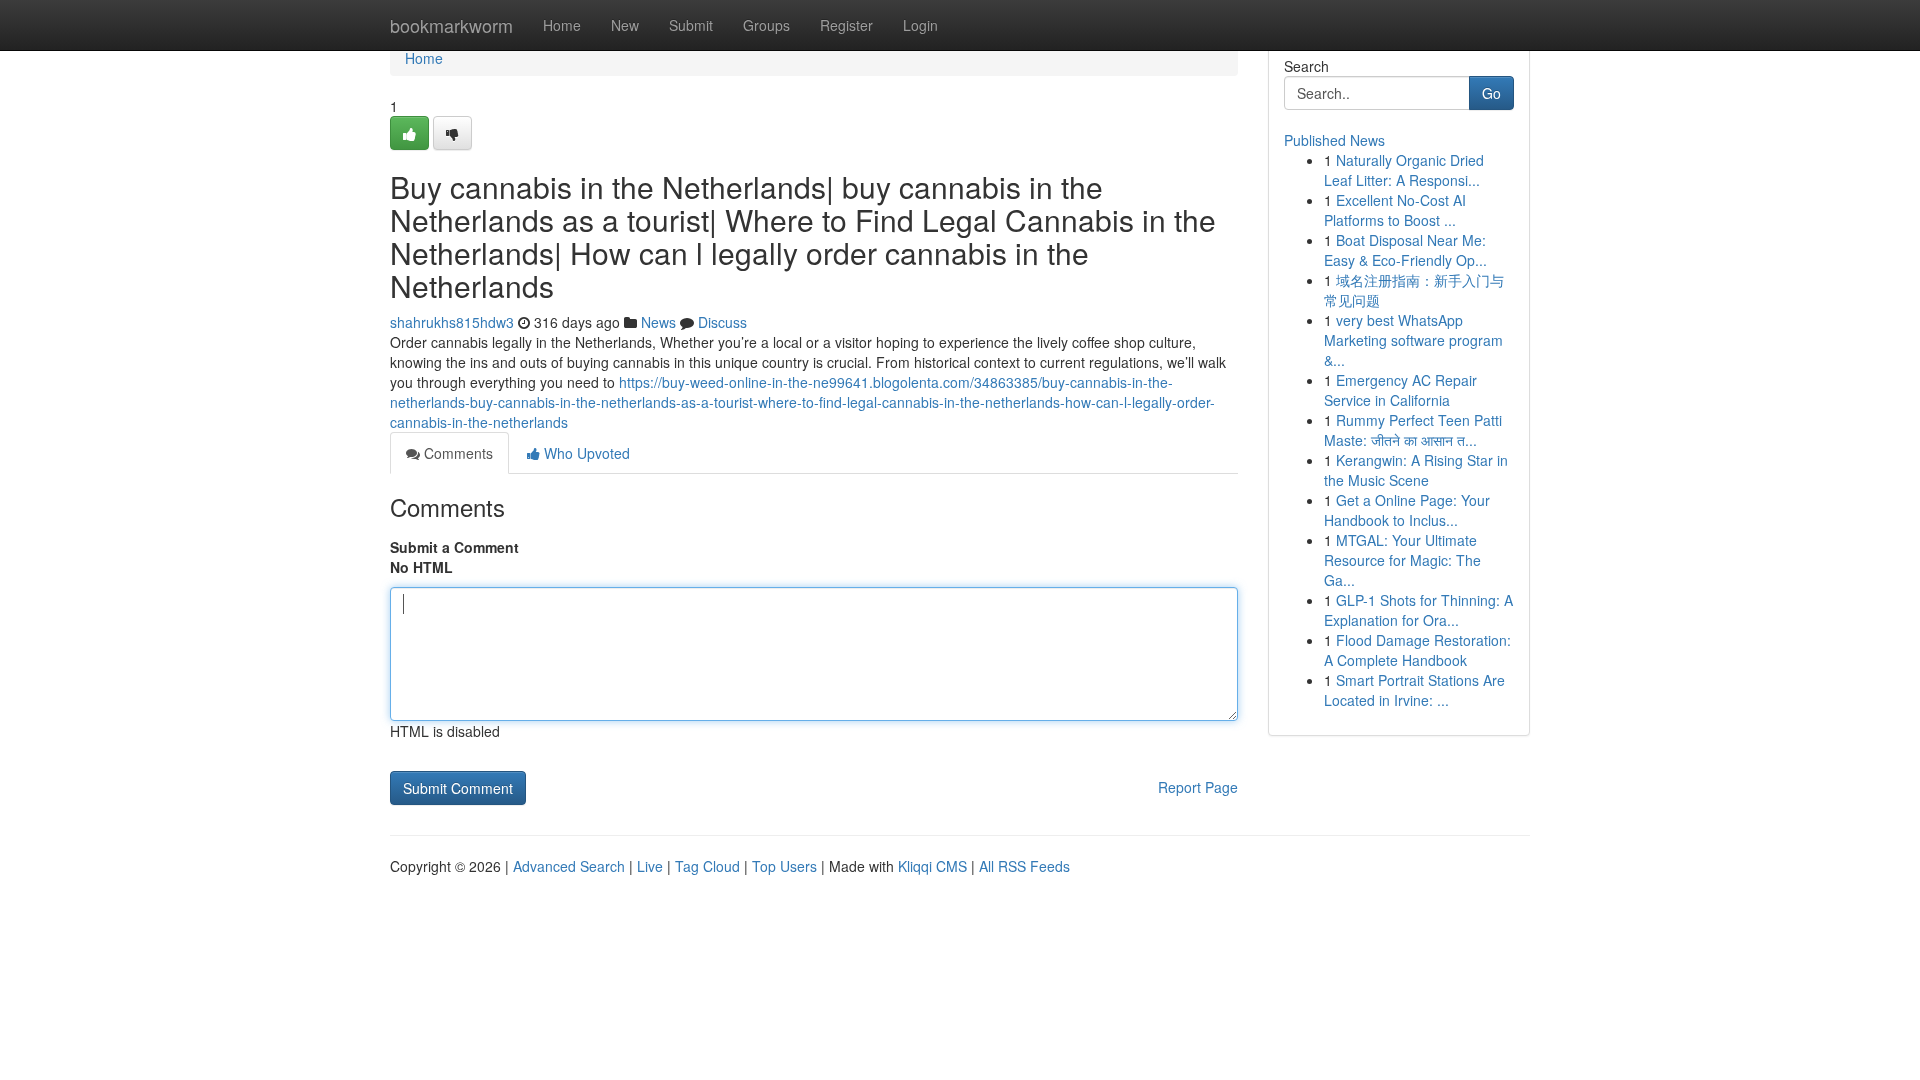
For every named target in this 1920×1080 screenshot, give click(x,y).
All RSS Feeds (1024, 866)
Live (650, 866)
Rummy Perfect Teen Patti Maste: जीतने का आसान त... (1413, 430)
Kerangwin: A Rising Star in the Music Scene (1416, 470)
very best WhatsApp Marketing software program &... (1413, 340)
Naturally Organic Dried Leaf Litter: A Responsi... (1404, 170)
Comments (456, 453)
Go (1491, 93)
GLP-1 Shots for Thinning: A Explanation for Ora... (1418, 610)
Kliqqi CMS (932, 866)
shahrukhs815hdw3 (452, 322)
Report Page (1198, 787)
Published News (1334, 140)
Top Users (784, 866)
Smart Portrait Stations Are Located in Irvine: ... (1414, 690)
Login (920, 25)
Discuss (722, 322)
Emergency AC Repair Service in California (1400, 390)
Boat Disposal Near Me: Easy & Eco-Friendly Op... (1405, 250)
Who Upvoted (585, 453)
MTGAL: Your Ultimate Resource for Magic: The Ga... (1402, 560)
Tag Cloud (707, 866)
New (625, 25)
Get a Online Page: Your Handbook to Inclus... (1407, 510)
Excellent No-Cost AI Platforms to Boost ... (1395, 210)
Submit (691, 25)
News (658, 322)
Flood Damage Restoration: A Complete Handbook (1417, 650)
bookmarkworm (451, 25)
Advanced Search (569, 866)
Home (562, 25)
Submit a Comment (454, 547)
